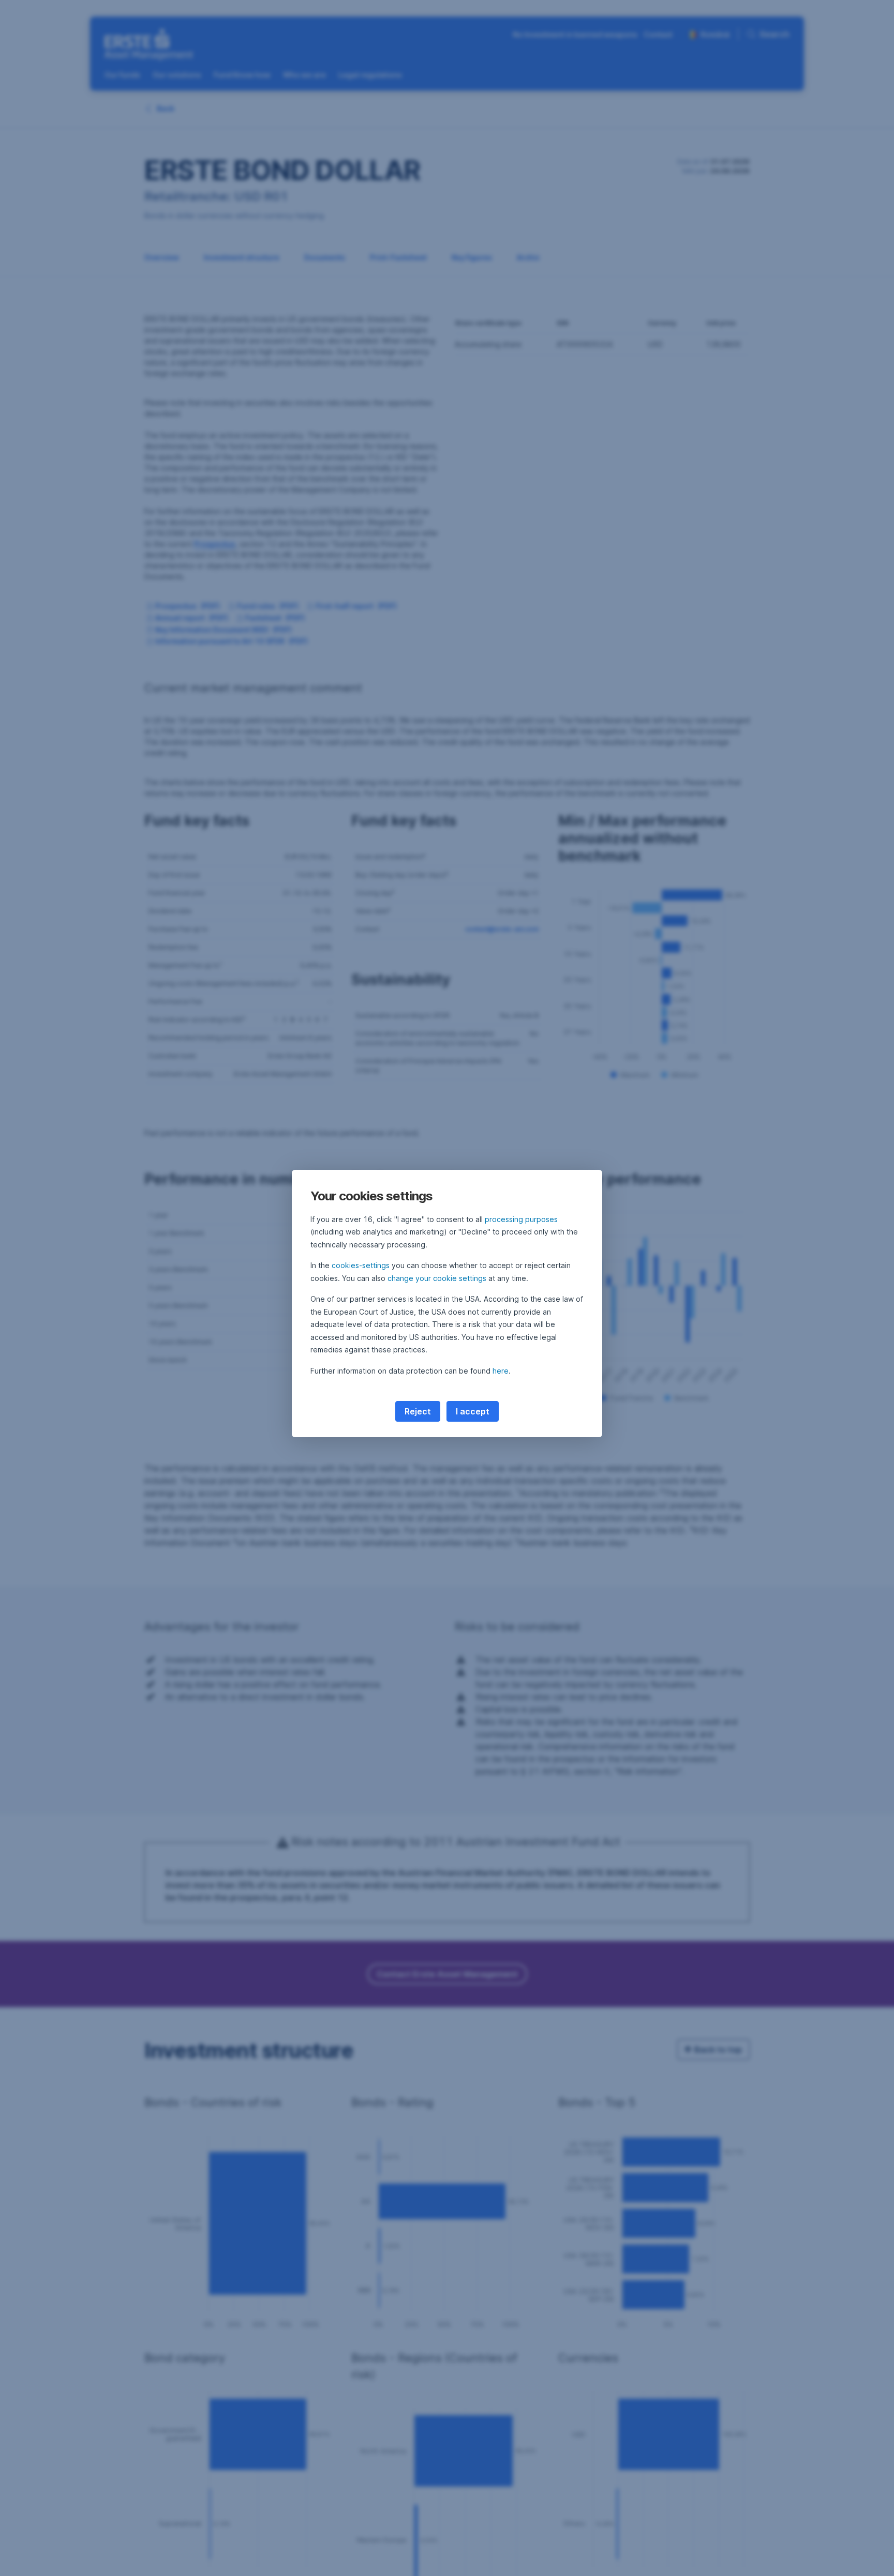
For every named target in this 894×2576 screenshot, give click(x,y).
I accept (473, 1411)
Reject (418, 1411)
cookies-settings (361, 1265)
